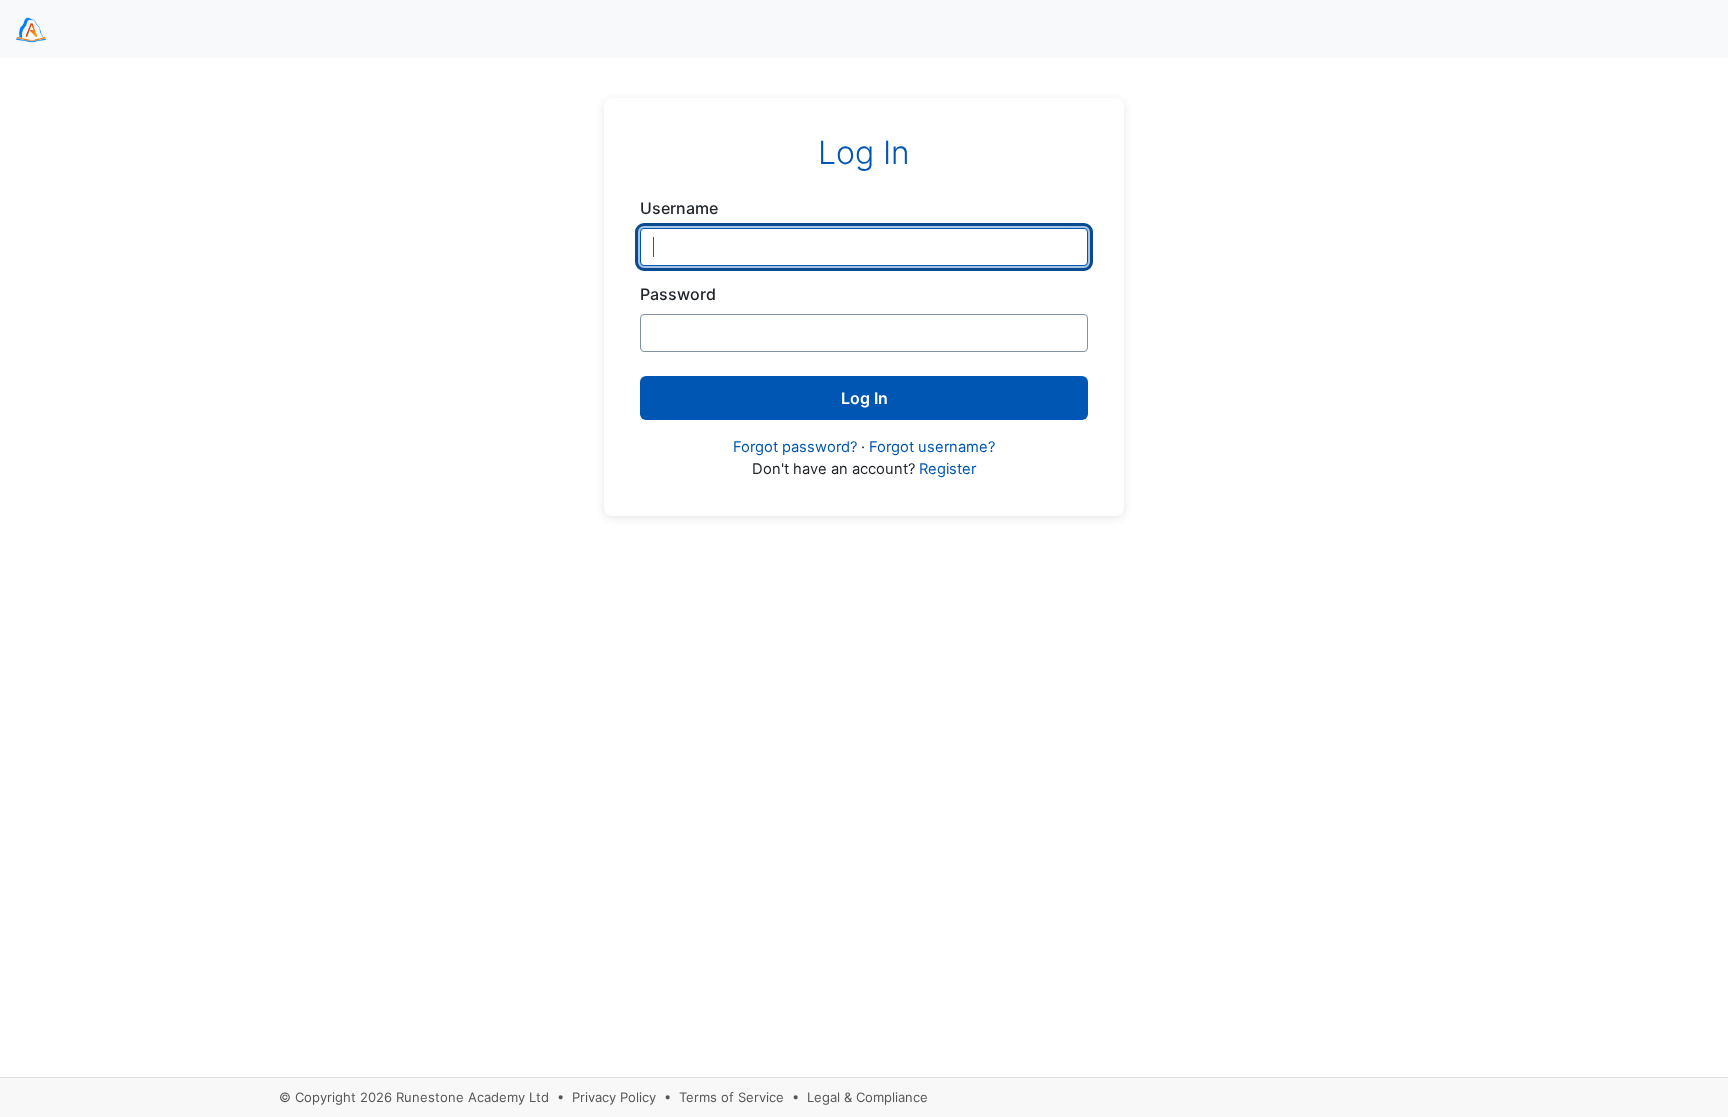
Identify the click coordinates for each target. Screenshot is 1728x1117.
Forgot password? (795, 447)
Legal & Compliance (867, 1097)
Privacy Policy (614, 1097)
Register (947, 469)
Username (679, 208)
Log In (864, 398)
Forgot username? (932, 447)
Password (678, 294)
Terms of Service (731, 1097)
